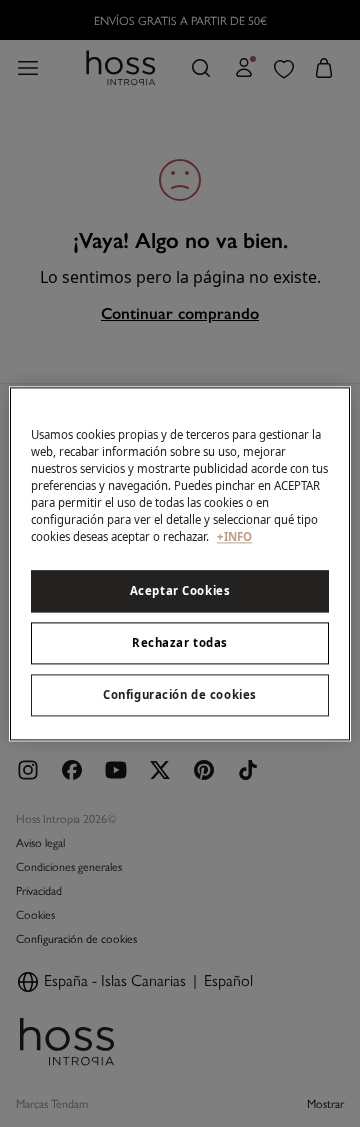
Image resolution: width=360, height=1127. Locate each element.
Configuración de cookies (180, 694)
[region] (180, 563)
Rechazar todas (180, 642)
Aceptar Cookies (180, 590)
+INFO (234, 536)
